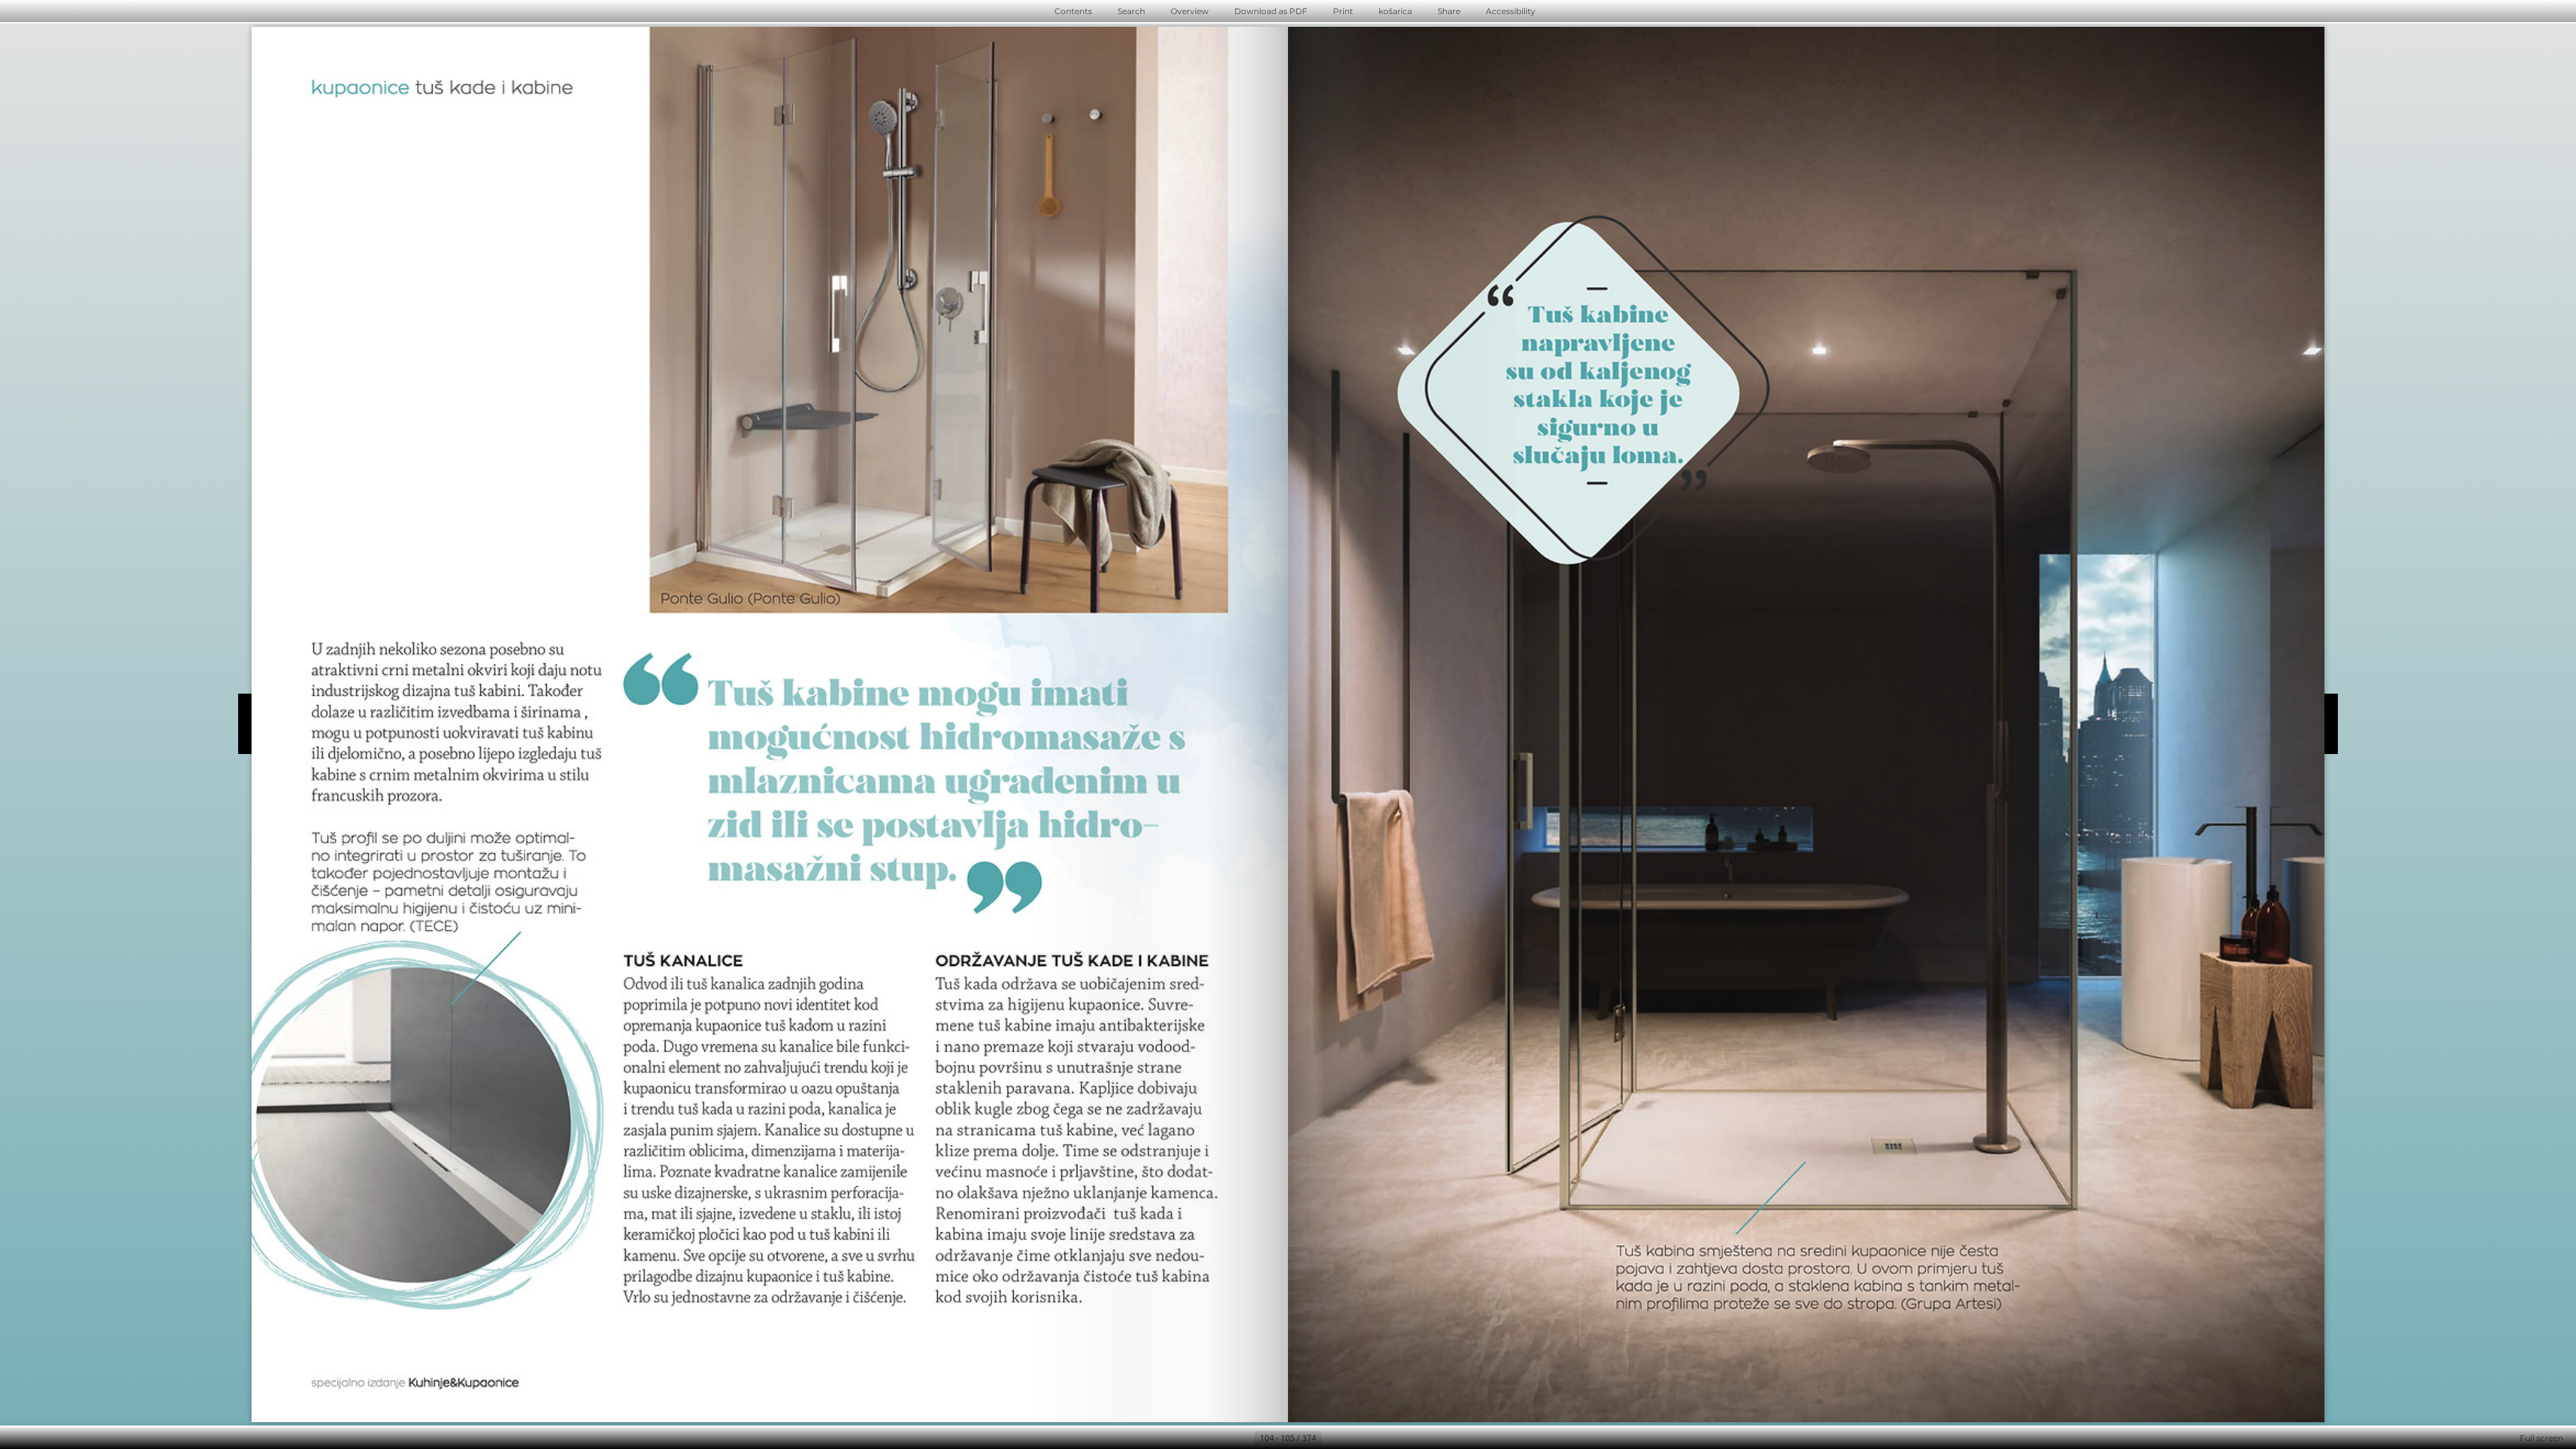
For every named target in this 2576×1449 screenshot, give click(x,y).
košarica (1395, 11)
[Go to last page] (1354, 1438)
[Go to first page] (1222, 1438)
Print (1343, 11)
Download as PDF (1271, 11)
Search (1131, 11)
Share (1449, 11)
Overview (1190, 11)
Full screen (2541, 1438)
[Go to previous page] (1244, 1438)
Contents (1073, 11)
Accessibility (1511, 11)
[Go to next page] (1332, 1438)
